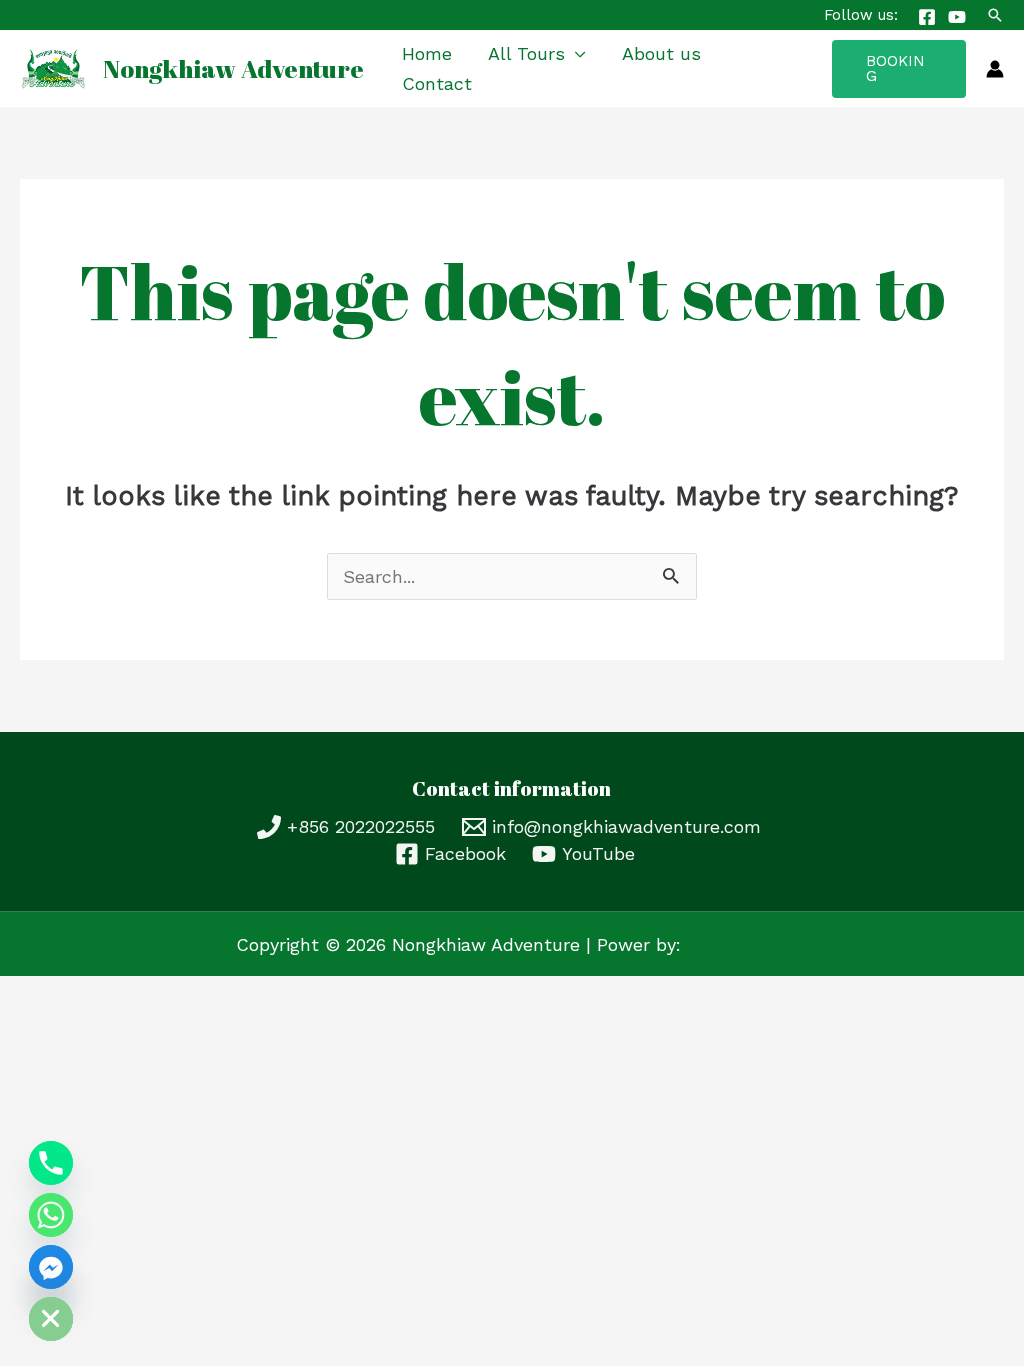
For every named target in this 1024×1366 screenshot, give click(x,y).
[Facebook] (927, 17)
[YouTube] (957, 17)
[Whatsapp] (51, 1215)
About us (661, 53)
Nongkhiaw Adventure (233, 68)
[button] (995, 15)
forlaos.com (737, 944)
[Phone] (51, 1163)
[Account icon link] (995, 69)
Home (427, 53)
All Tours (526, 53)
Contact (437, 83)
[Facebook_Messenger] (51, 1267)
